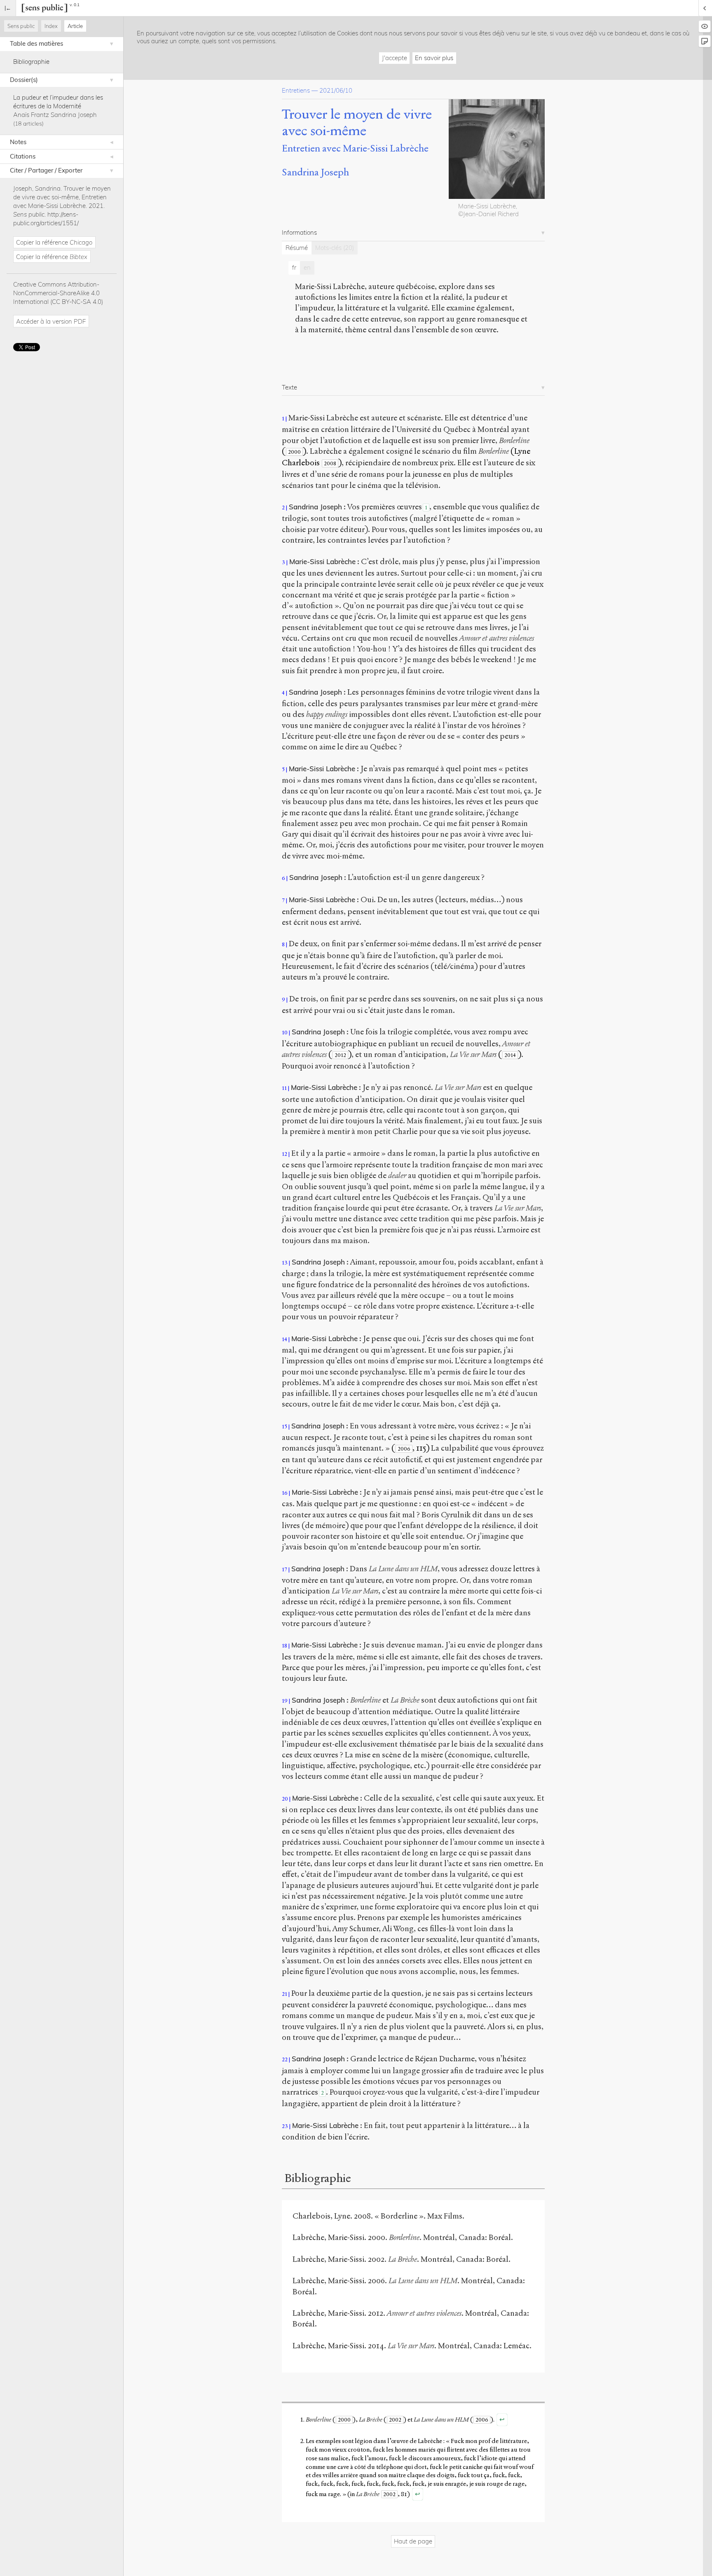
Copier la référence (54, 242)
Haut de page (413, 2541)
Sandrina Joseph (74, 115)
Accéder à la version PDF (51, 321)
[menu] (8, 8)
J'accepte (395, 58)
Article (75, 26)
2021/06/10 (336, 90)
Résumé (297, 248)
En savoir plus (434, 58)
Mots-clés (335, 248)
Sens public (21, 26)
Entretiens (296, 90)
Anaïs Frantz (31, 115)
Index (51, 26)
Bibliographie (31, 62)
